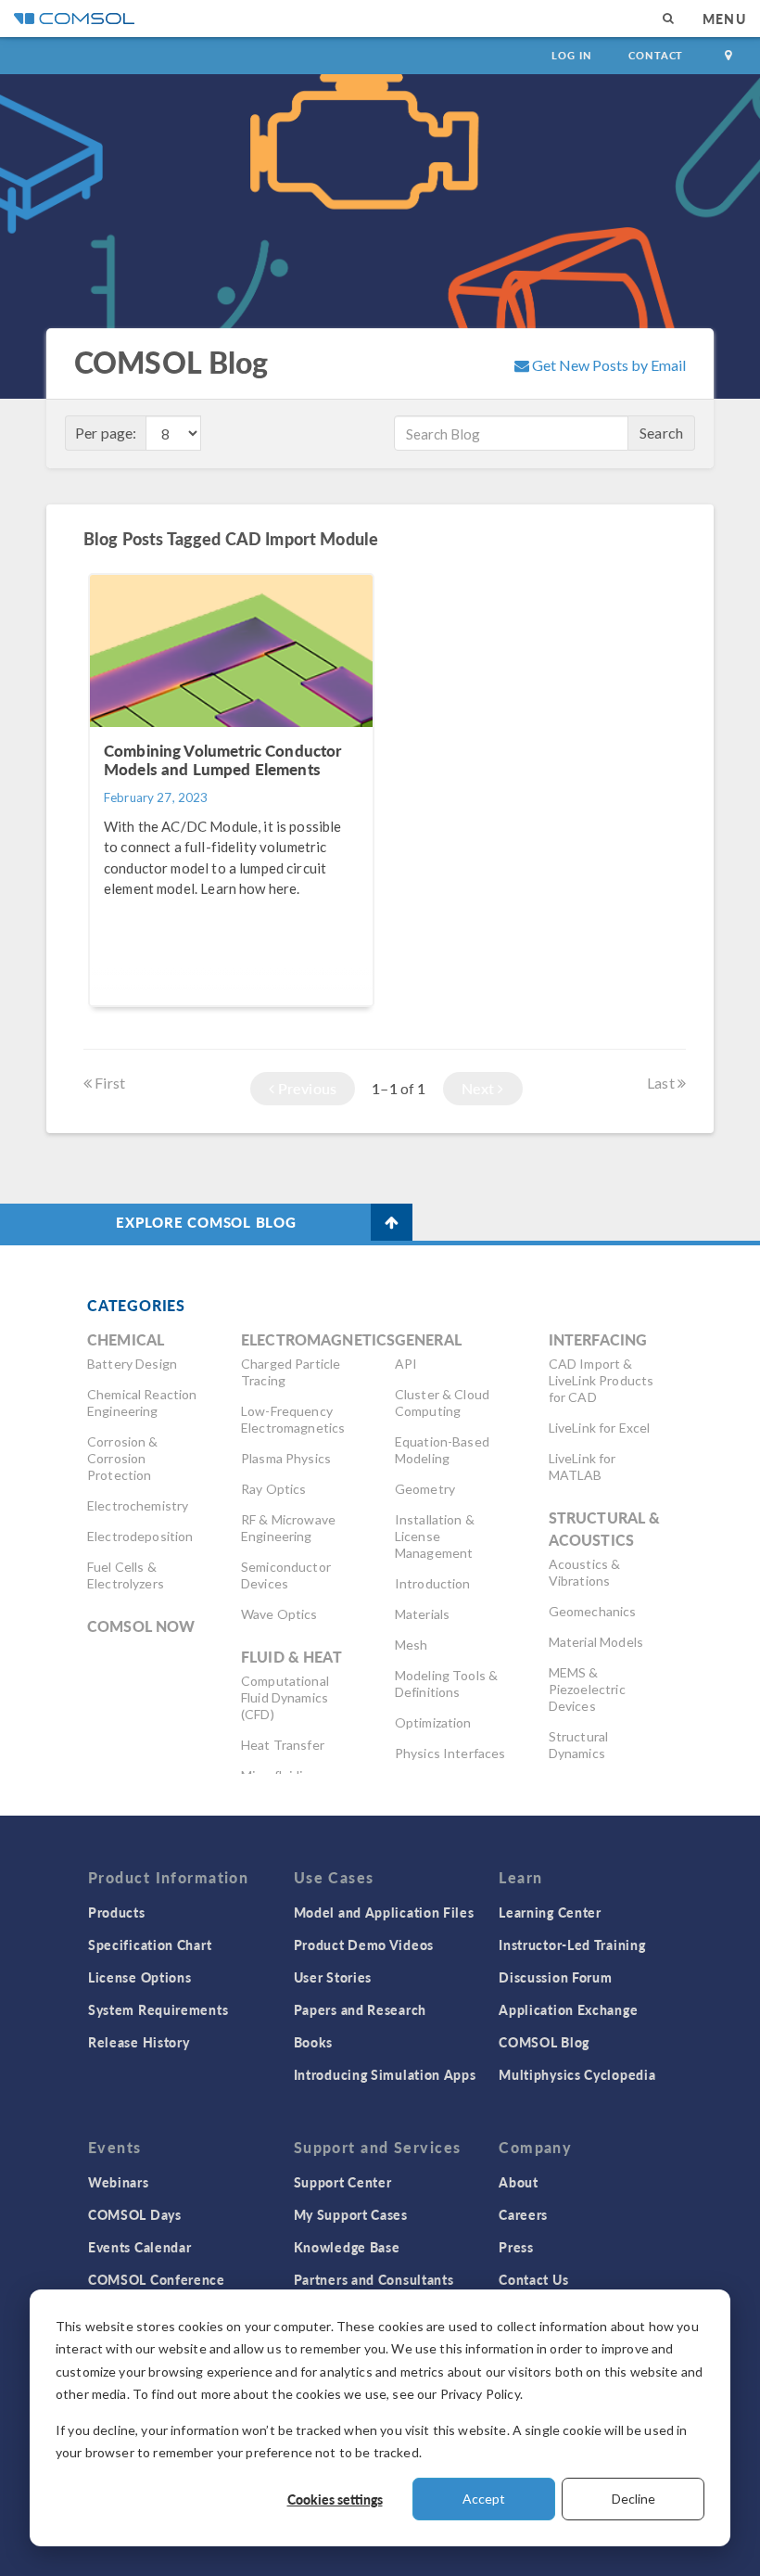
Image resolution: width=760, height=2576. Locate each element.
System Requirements (158, 2009)
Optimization (433, 1722)
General (428, 1339)
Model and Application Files (384, 1912)
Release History (139, 2042)
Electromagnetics (318, 1339)
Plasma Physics (286, 1458)
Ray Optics (274, 1489)
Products (117, 1912)
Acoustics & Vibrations (585, 1572)
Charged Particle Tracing (291, 1372)
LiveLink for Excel (600, 1428)
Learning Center (550, 1912)
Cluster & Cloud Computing (442, 1403)
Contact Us (533, 2279)
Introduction (433, 1583)
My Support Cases (351, 2214)
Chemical (126, 1339)
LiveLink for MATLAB (583, 1467)
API (406, 1364)
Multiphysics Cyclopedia (577, 2074)
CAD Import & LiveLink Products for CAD (602, 1380)
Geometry (425, 1489)
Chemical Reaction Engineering (142, 1403)
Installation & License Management (435, 1536)
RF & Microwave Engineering (288, 1528)
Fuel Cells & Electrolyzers (126, 1575)
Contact (656, 55)
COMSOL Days (135, 2214)
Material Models (596, 1642)
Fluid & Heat (291, 1657)
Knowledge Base (347, 2247)
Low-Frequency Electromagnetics (293, 1419)
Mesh (412, 1645)
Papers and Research (360, 2009)
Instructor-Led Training (572, 1945)
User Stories (333, 1977)
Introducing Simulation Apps (385, 2074)
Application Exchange (568, 2009)
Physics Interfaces (450, 1753)
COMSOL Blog (544, 2042)
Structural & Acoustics (605, 1529)
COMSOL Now (141, 1626)
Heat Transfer (283, 1745)
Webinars (119, 2182)
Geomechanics (593, 1611)
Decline (633, 2499)
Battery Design (132, 1364)
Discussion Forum (555, 1977)
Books (314, 2042)
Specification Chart (150, 1945)
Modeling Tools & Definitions (446, 1683)
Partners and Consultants (374, 2279)
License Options (140, 1977)
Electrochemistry (138, 1505)
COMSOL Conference (157, 2279)
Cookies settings (335, 2499)
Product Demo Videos (364, 1945)
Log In (571, 55)
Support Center (343, 2182)
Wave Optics (279, 1614)
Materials (422, 1614)
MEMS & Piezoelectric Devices (587, 1689)
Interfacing (598, 1339)
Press (516, 2247)
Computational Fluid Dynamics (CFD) (285, 1697)
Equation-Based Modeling (442, 1450)
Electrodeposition (140, 1536)
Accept (484, 2499)
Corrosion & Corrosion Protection (123, 1458)
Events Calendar (140, 2247)
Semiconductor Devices (286, 1575)
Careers (523, 2214)
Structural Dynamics (579, 1745)
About (519, 2182)
